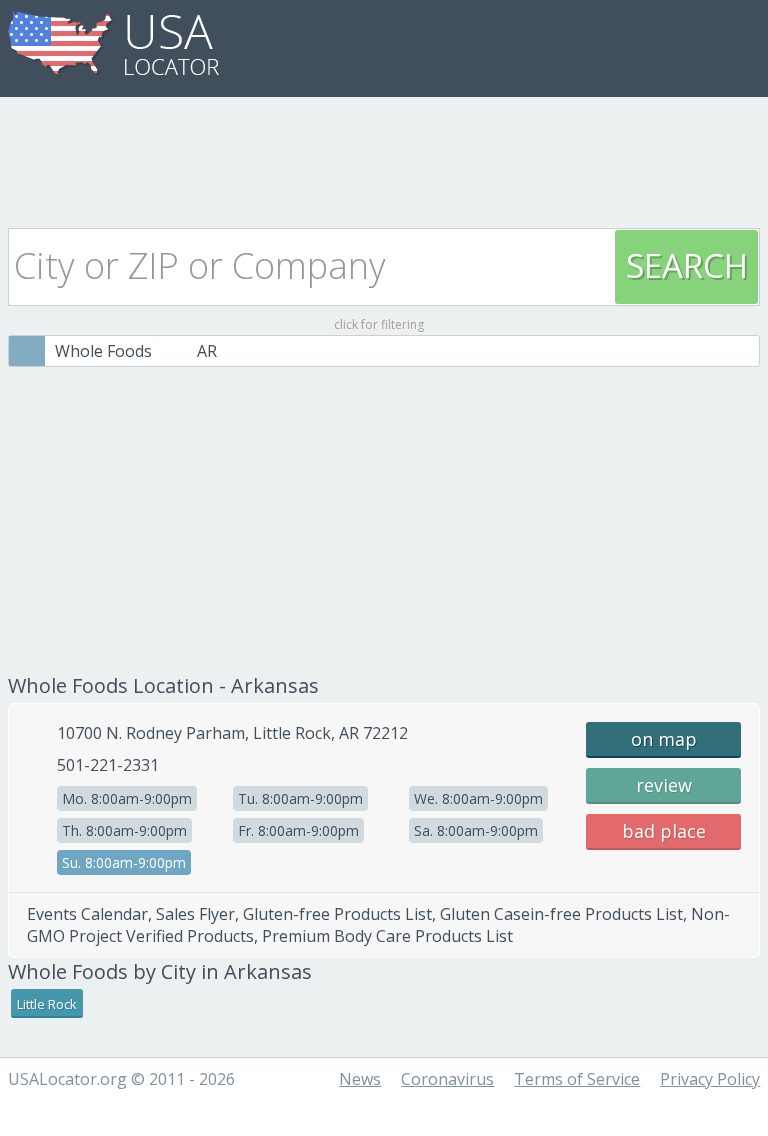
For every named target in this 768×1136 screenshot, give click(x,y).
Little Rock (47, 1004)
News (360, 1079)
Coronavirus (447, 1079)
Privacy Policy (710, 1079)
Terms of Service (577, 1079)
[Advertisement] (384, 157)
